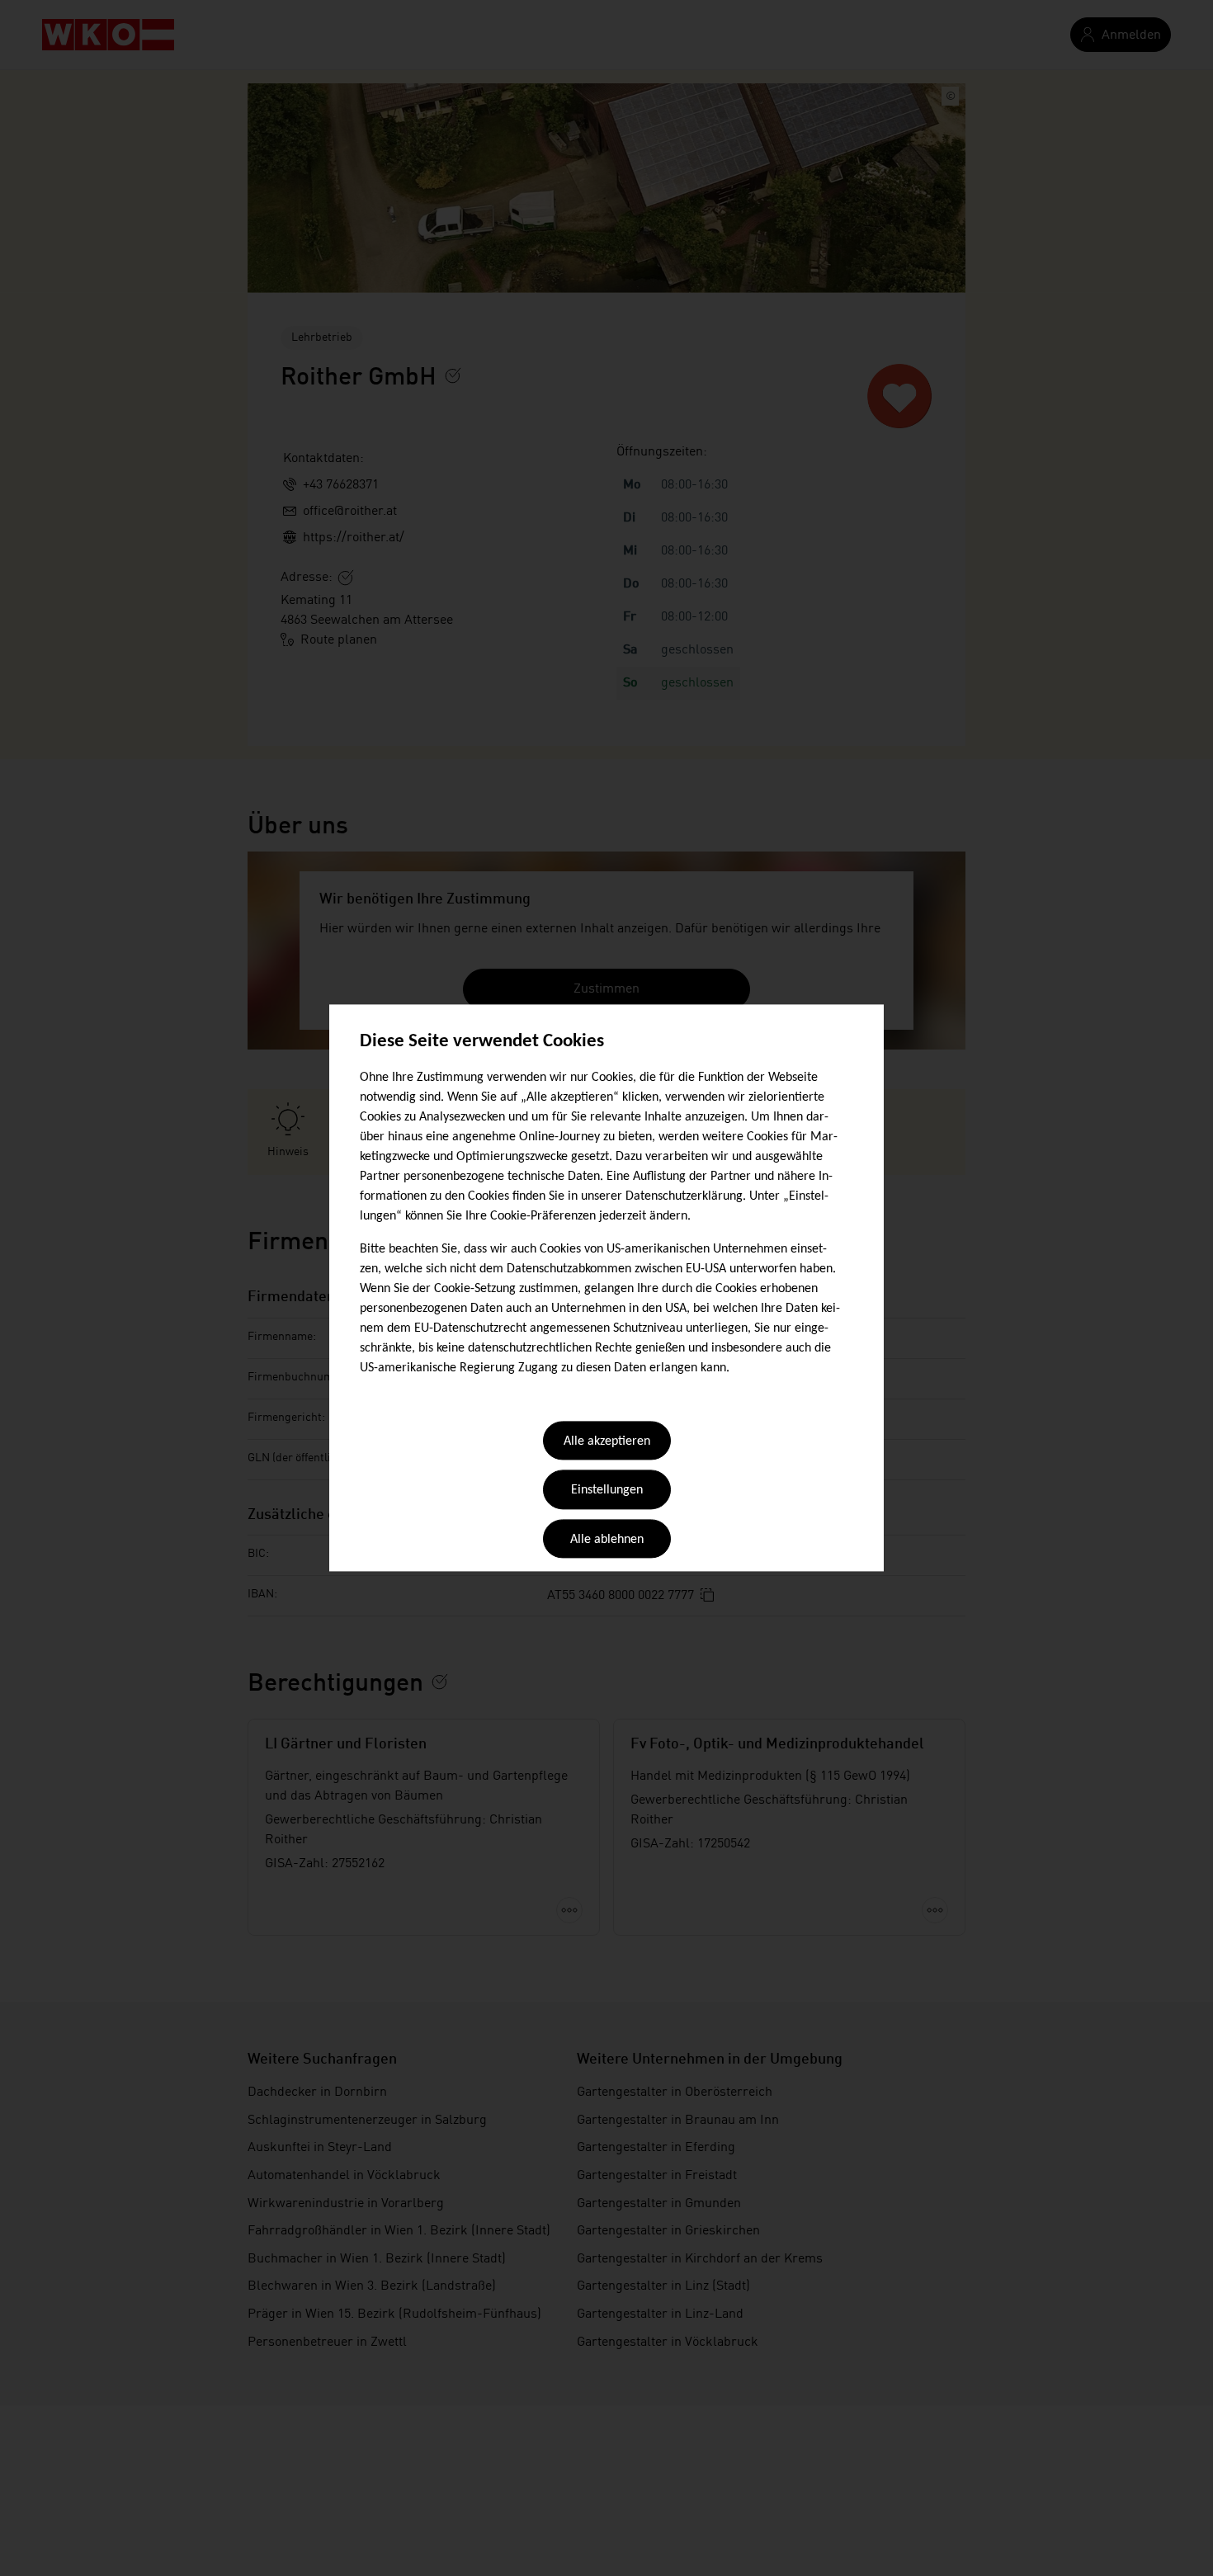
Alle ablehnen (607, 1540)
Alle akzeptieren (607, 1441)
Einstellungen (607, 1491)
